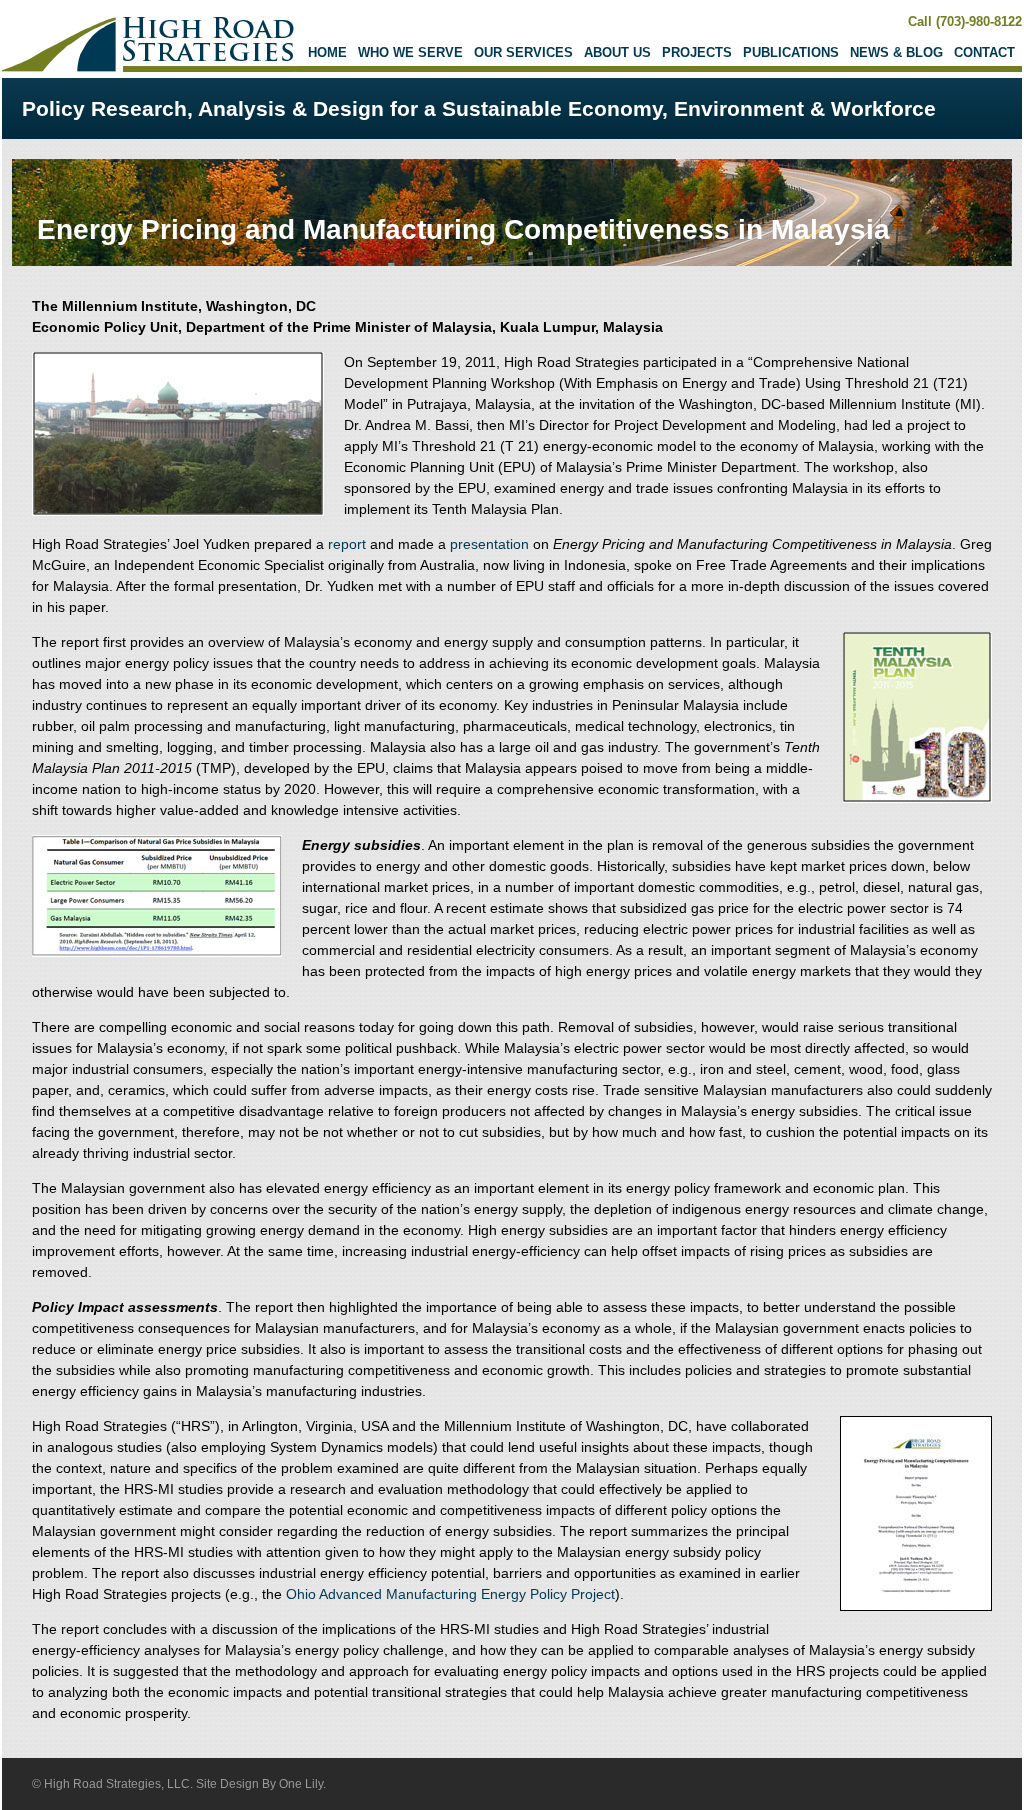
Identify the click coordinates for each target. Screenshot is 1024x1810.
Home (327, 52)
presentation (489, 544)
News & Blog (896, 52)
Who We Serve (410, 52)
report (347, 544)
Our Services (523, 52)
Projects (697, 52)
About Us (617, 52)
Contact (984, 52)
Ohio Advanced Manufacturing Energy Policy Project (450, 1594)
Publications (791, 52)
